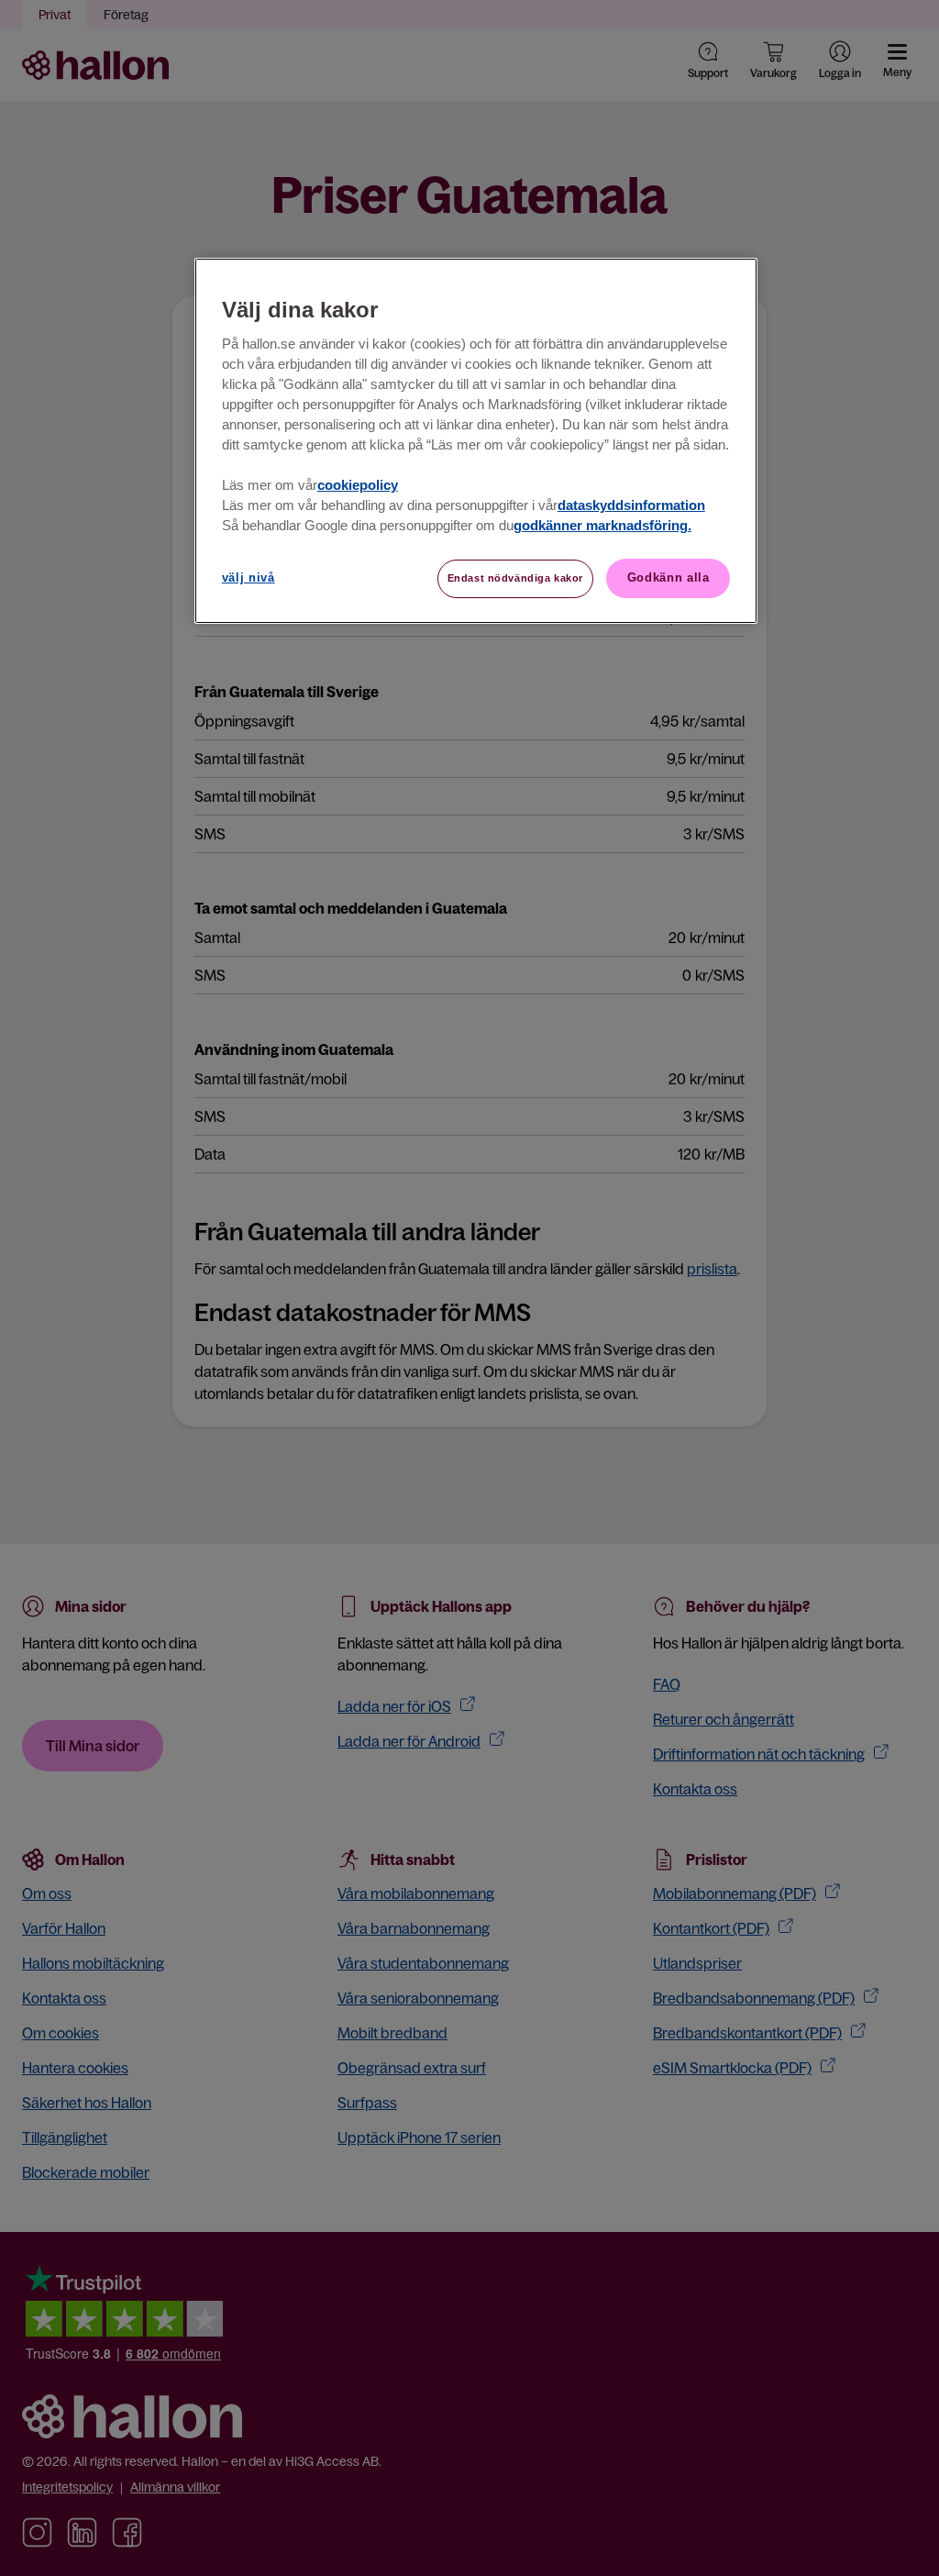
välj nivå (249, 577)
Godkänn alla (668, 577)
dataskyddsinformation (631, 505)
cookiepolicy (358, 485)
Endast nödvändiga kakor (515, 578)
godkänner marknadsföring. (602, 526)
